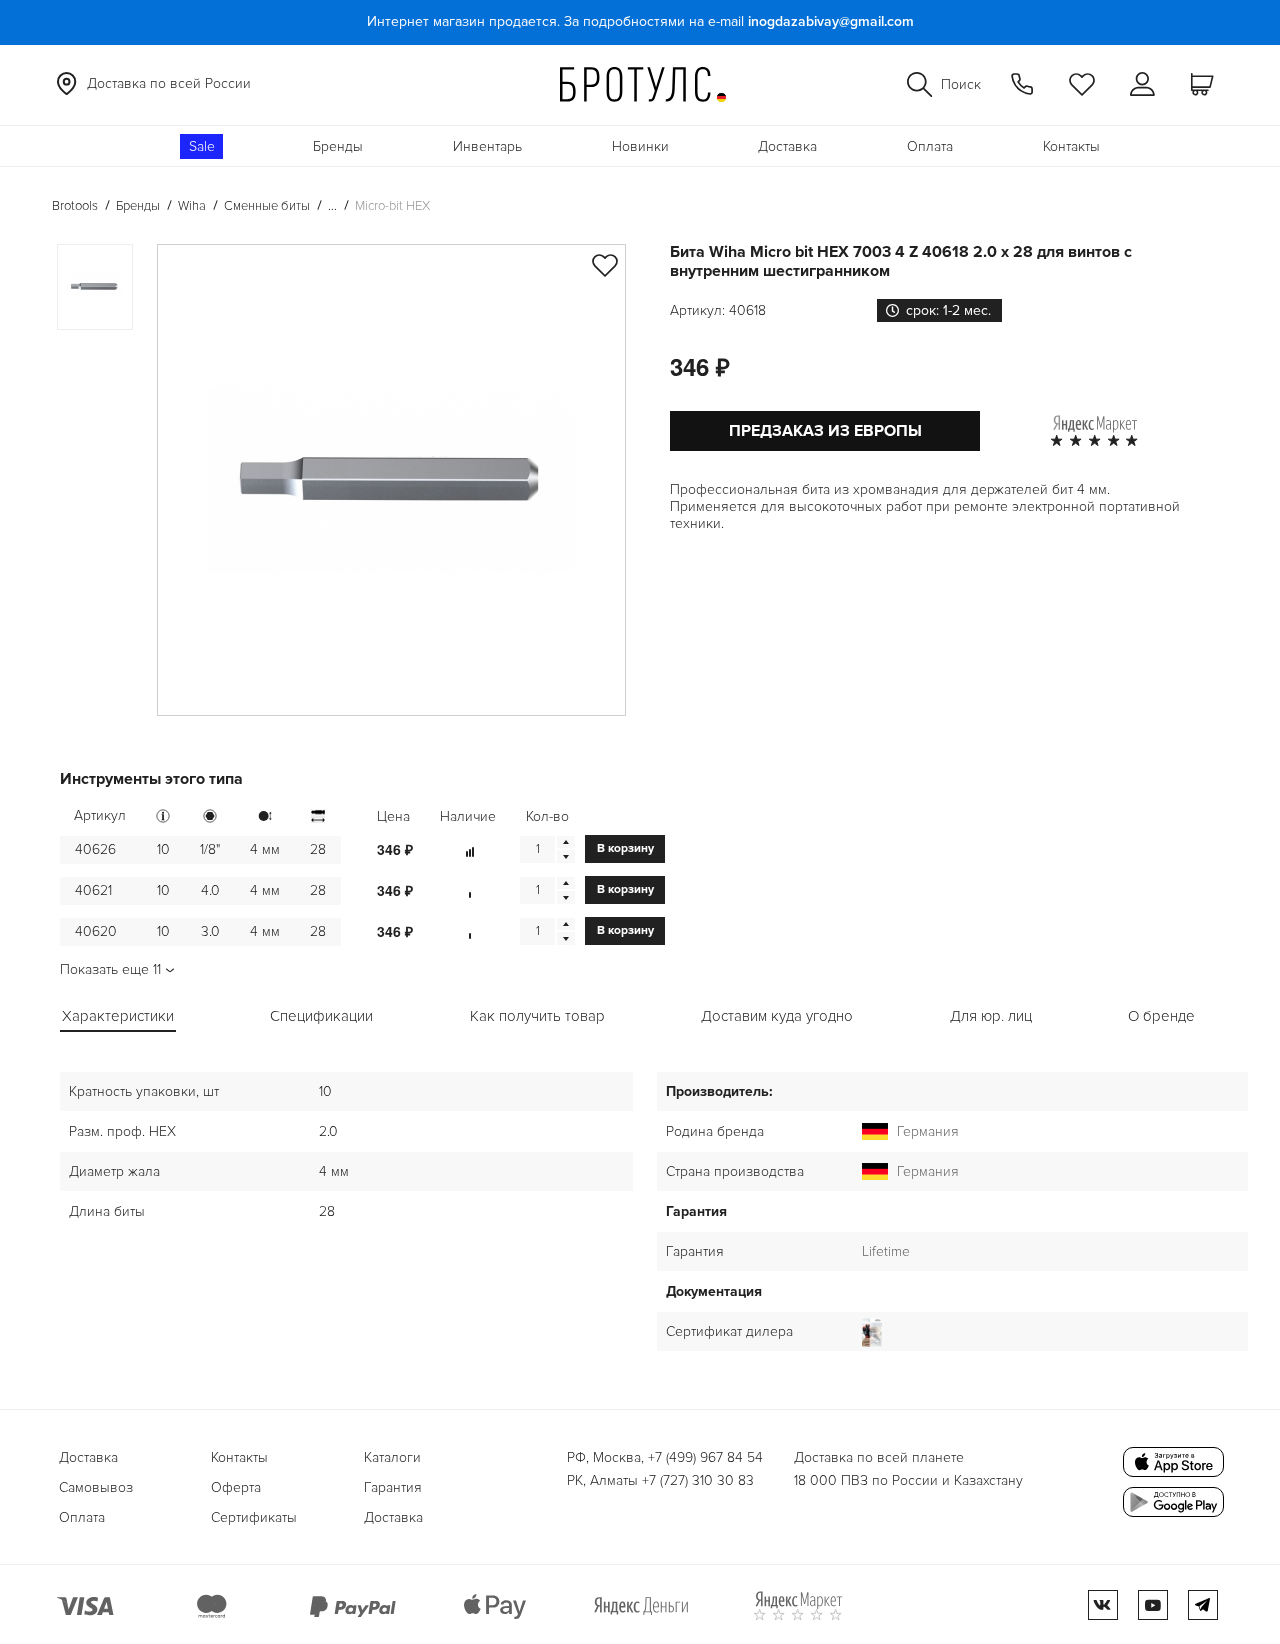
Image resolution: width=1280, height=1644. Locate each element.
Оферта (236, 1487)
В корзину (625, 848)
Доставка (787, 146)
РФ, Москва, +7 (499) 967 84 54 (665, 1457)
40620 (96, 931)
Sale (202, 146)
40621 (93, 890)
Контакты (1071, 146)
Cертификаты (254, 1517)
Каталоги (392, 1457)
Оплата (930, 146)
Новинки (640, 146)
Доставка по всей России (169, 83)
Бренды (338, 146)
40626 (95, 849)
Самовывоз (96, 1487)
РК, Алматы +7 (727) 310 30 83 (660, 1480)
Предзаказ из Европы (825, 431)
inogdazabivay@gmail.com (831, 21)
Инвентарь (487, 146)
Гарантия (393, 1487)
